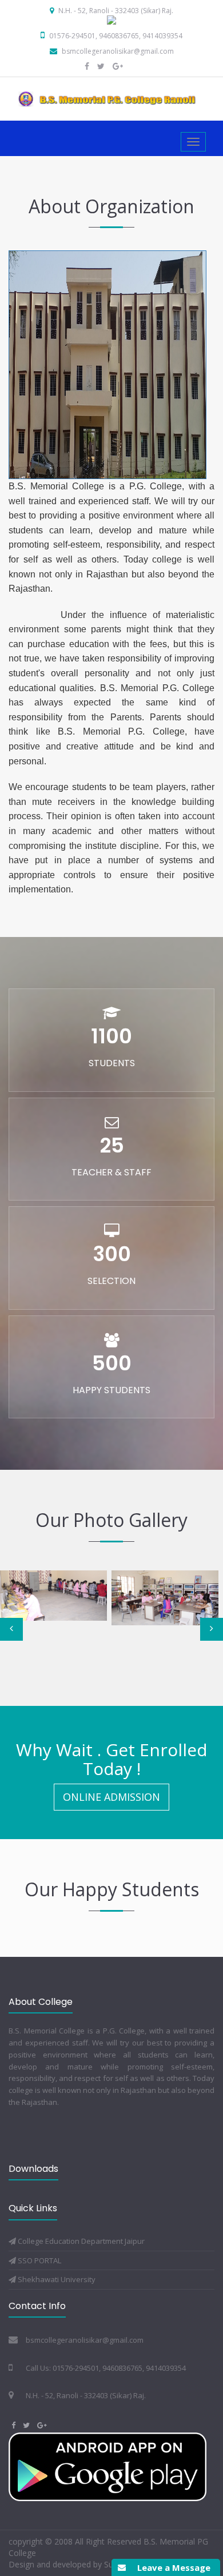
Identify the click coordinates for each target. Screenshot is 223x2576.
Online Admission (111, 1797)
